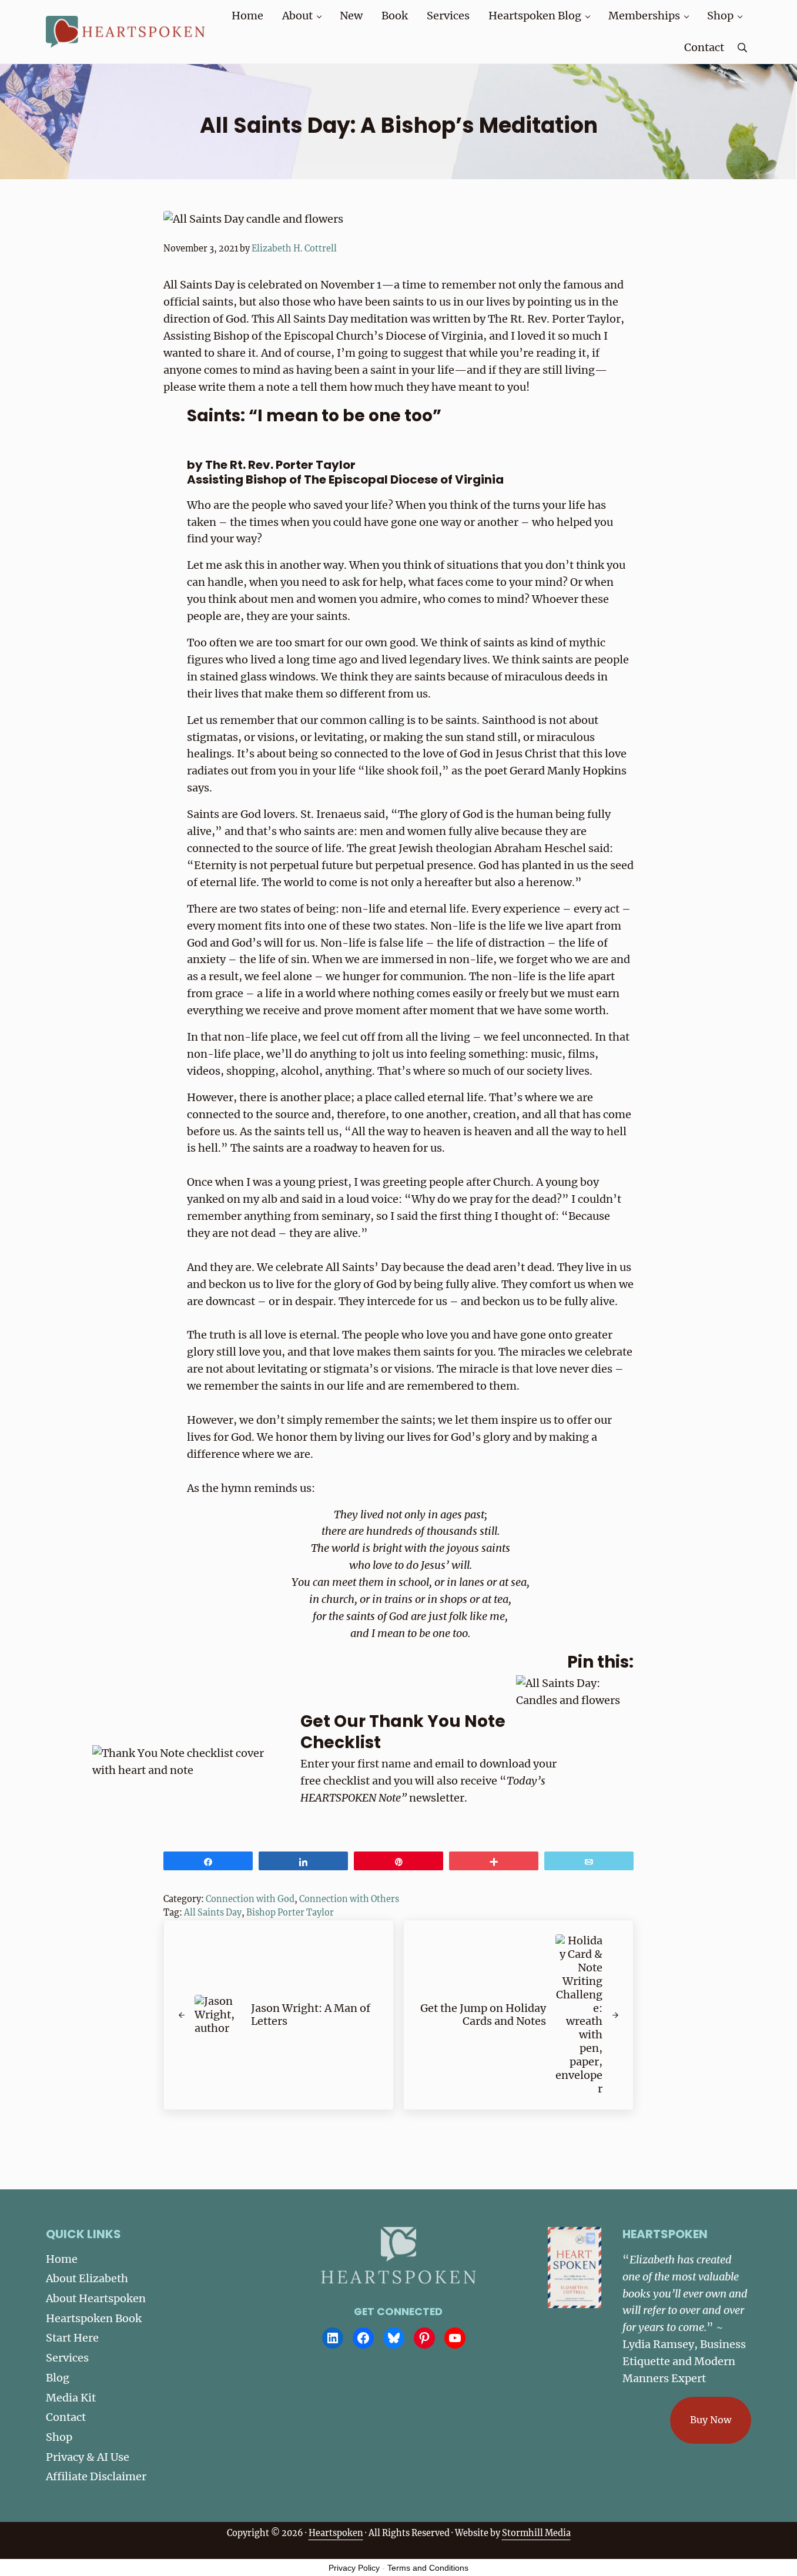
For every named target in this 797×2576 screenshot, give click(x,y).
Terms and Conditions (428, 2568)
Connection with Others (349, 1899)
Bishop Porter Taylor (290, 1913)
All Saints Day (213, 1913)
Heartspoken (336, 2533)
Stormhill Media (536, 2533)
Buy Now (711, 2420)
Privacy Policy (354, 2568)
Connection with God (250, 1899)
